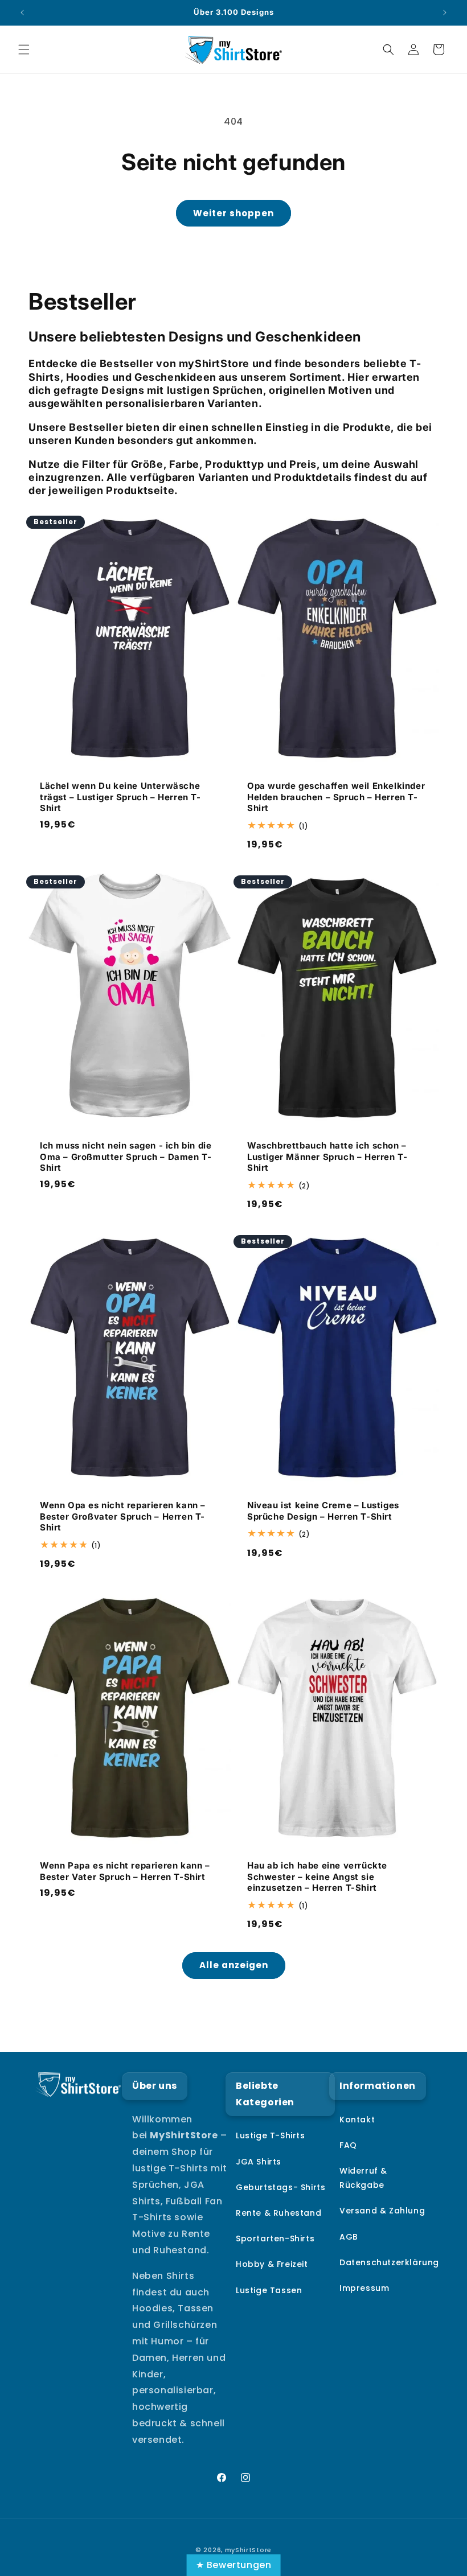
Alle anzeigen (234, 1965)
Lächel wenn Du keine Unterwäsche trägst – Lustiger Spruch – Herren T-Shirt (120, 797)
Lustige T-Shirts (271, 2135)
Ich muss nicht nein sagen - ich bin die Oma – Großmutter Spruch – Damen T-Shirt (126, 1157)
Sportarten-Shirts (275, 2238)
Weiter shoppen (233, 213)
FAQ (348, 2145)
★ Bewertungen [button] (234, 2565)
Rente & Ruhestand (278, 2213)
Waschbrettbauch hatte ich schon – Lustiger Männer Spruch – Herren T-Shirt (327, 1157)
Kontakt (357, 2120)
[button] (24, 50)
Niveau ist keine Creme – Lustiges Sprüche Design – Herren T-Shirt (323, 1511)
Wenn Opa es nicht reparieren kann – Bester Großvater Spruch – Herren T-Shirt (123, 1516)
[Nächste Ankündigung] (445, 13)
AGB (349, 2237)
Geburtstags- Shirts (280, 2187)
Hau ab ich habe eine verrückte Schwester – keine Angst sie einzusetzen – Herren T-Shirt (317, 1877)
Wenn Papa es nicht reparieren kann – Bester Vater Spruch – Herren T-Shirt (125, 1871)
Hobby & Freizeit (272, 2264)
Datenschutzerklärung (389, 2262)
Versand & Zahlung (382, 2211)
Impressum (364, 2288)
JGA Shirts (259, 2162)
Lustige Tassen (269, 2290)
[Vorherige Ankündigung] (22, 13)
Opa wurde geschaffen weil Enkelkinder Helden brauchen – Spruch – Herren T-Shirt (336, 797)
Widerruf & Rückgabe (363, 2178)
